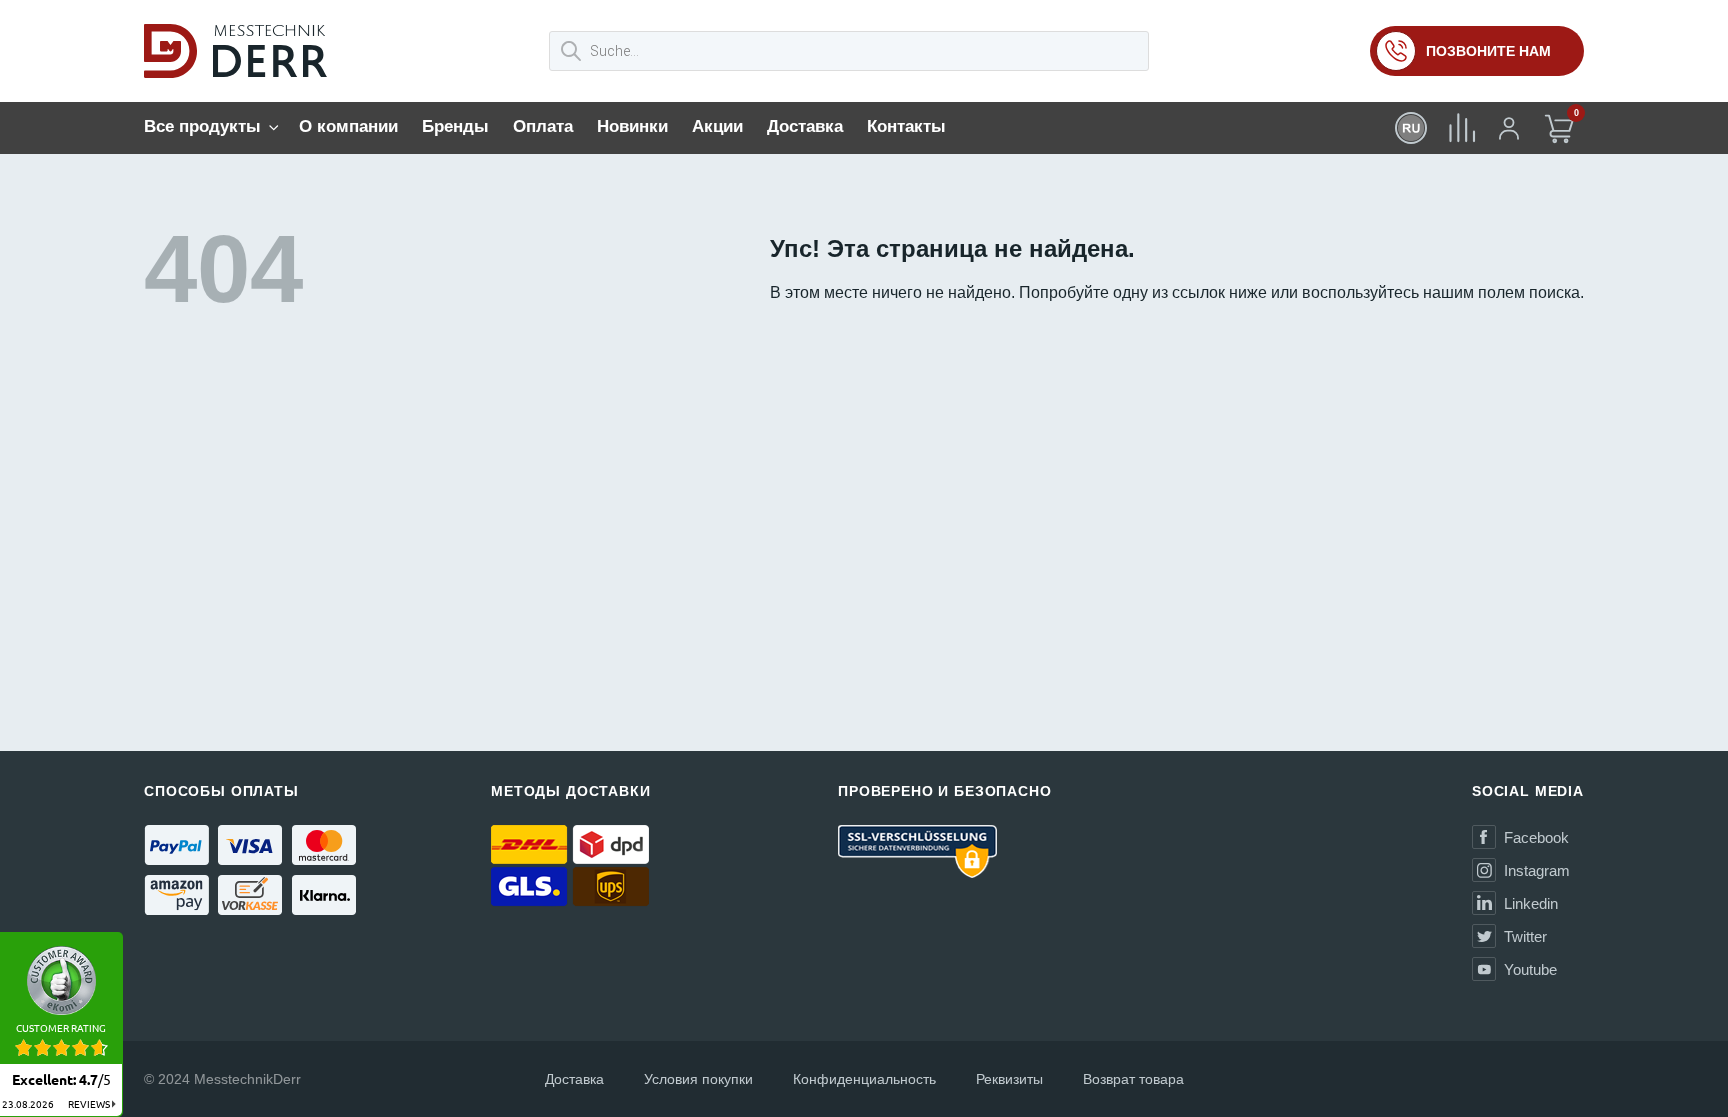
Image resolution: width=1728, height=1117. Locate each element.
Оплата (543, 126)
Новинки (632, 126)
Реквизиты (1009, 1079)
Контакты (906, 126)
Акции (717, 126)
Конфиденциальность (864, 1079)
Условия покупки (698, 1079)
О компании (348, 126)
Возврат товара (1133, 1079)
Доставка (805, 126)
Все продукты (202, 126)
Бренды (455, 126)
